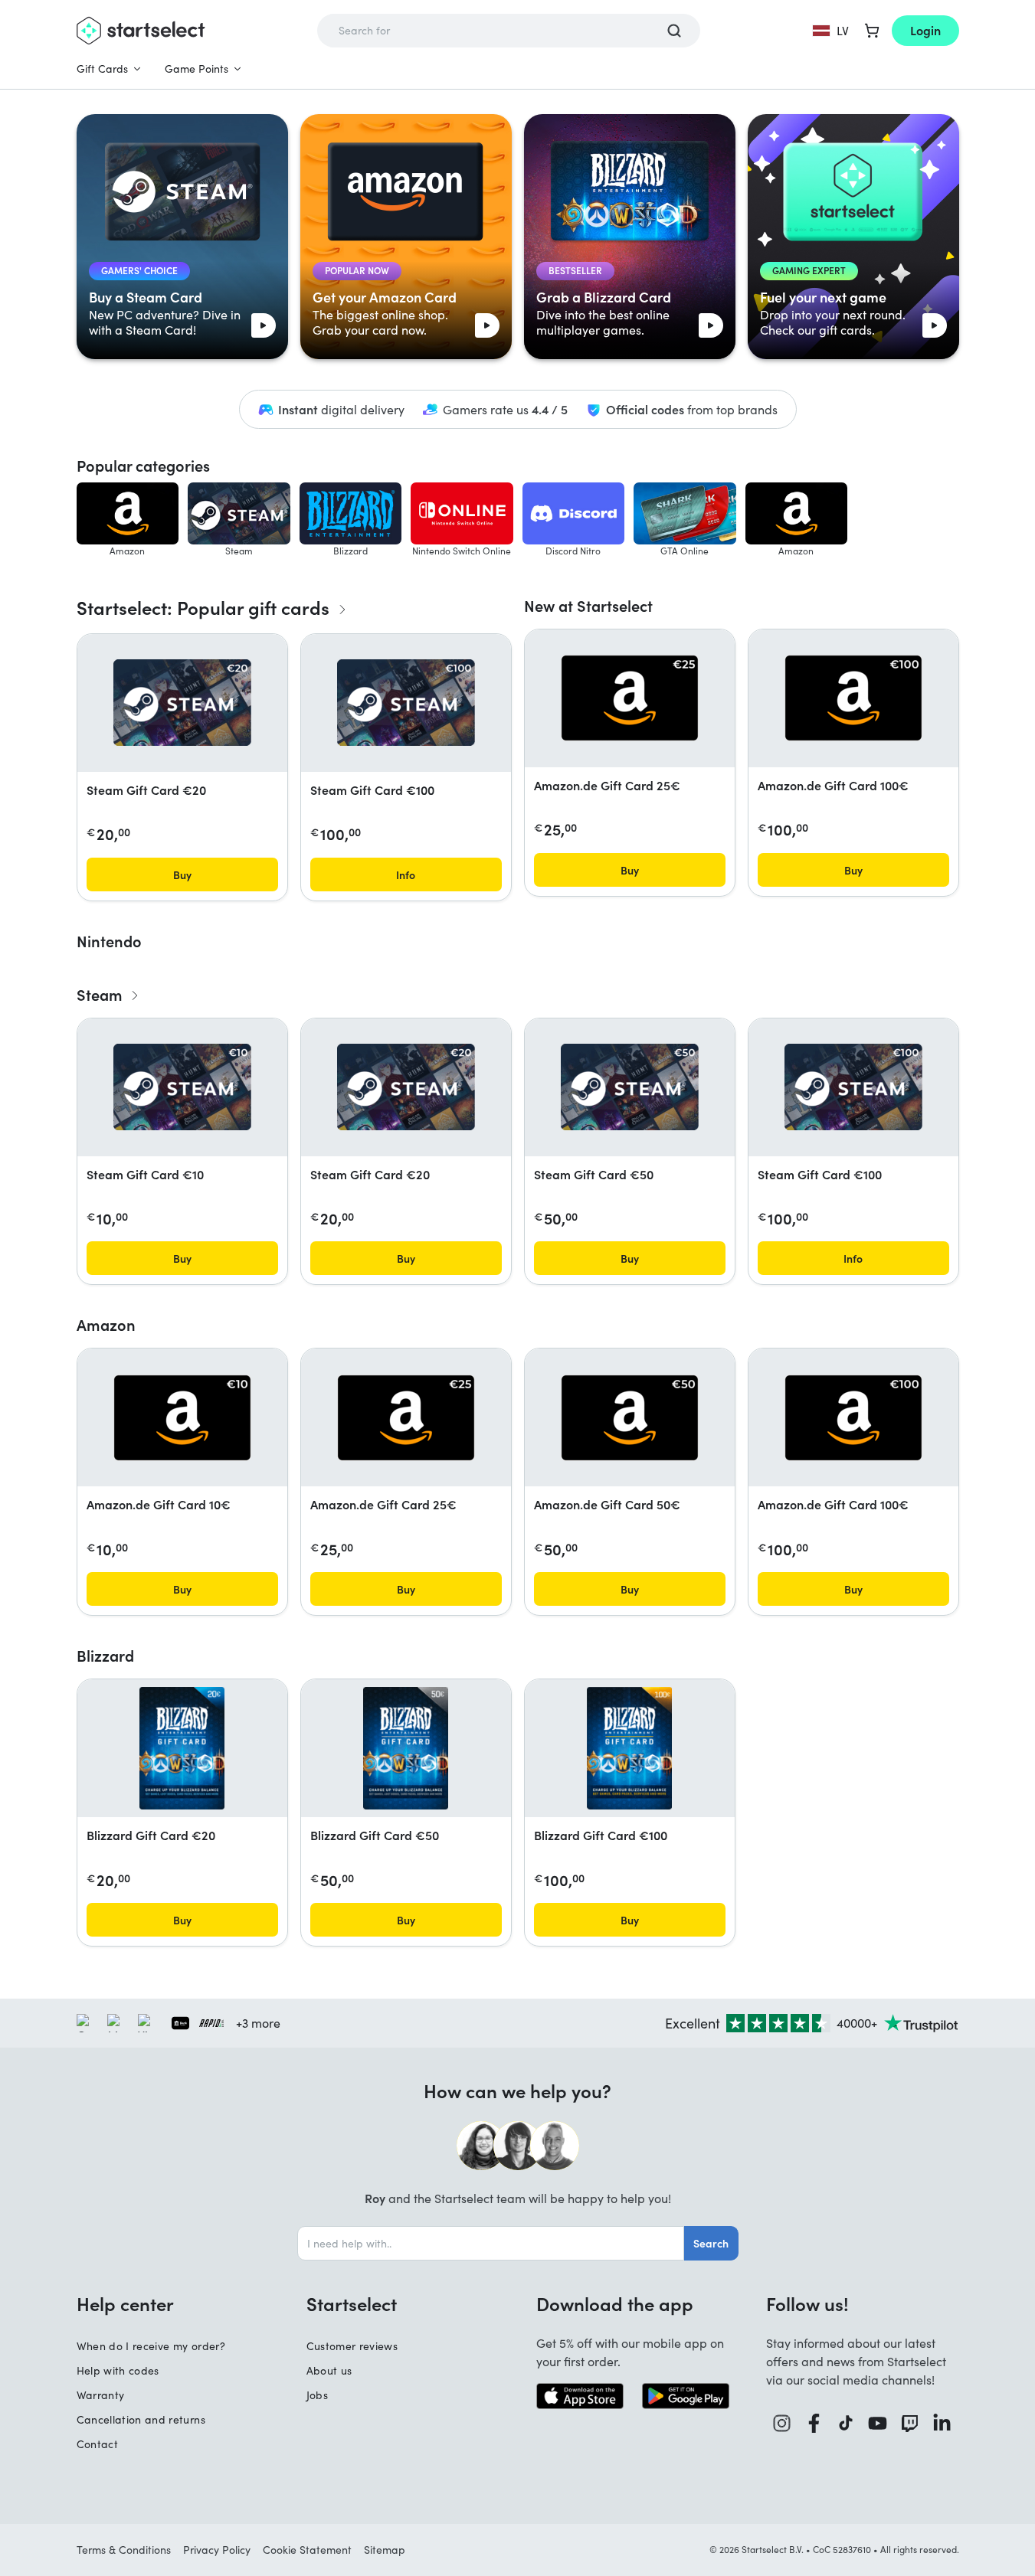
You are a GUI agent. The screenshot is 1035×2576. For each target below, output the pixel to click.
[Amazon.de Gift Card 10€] (182, 1418)
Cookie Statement (307, 2550)
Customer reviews (352, 2346)
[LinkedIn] (942, 2423)
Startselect (352, 2303)
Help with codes (118, 2370)
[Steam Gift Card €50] (630, 1087)
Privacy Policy (217, 2550)
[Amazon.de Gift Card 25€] (630, 698)
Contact (97, 2444)
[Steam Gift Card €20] (182, 703)
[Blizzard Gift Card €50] (406, 1748)
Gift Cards (102, 69)
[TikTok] (846, 2423)
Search (711, 2243)
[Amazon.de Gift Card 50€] (630, 1418)
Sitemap (385, 2550)
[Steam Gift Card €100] (406, 703)
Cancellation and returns (141, 2419)
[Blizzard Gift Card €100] (629, 1748)
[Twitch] (910, 2423)
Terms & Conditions (124, 2550)
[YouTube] (878, 2423)
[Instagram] (782, 2423)
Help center (125, 2303)
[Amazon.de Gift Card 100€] (853, 698)
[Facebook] (814, 2423)
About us (329, 2370)
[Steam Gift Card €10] (182, 1087)
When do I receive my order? (151, 2346)
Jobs (317, 2395)
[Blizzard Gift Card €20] (182, 1748)
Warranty (101, 2395)
